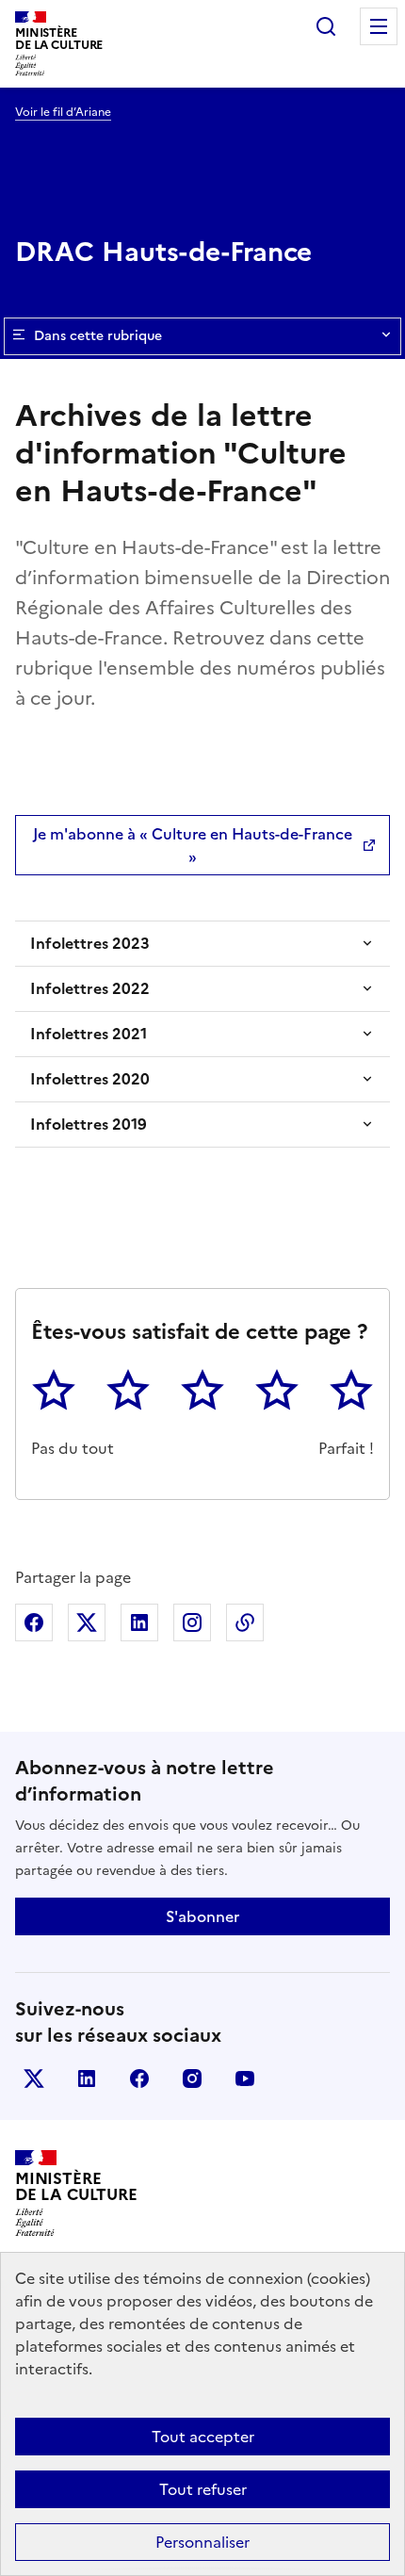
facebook (139, 2079)
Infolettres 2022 (90, 988)
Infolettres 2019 (89, 1124)
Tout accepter (203, 2437)
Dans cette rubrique (98, 336)
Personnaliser (202, 2542)
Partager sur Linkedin (139, 1622)
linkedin (87, 2079)
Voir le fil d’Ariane (63, 112)
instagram (192, 2079)
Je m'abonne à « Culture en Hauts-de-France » (193, 845)
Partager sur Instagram (192, 1622)
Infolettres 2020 (90, 1079)
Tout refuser (203, 2489)
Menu (379, 26)
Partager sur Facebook (34, 1622)
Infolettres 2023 (90, 943)
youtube (245, 2079)
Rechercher (326, 26)
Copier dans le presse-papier (245, 1622)
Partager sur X (87, 1622)
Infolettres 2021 (89, 1034)
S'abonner (202, 1916)
